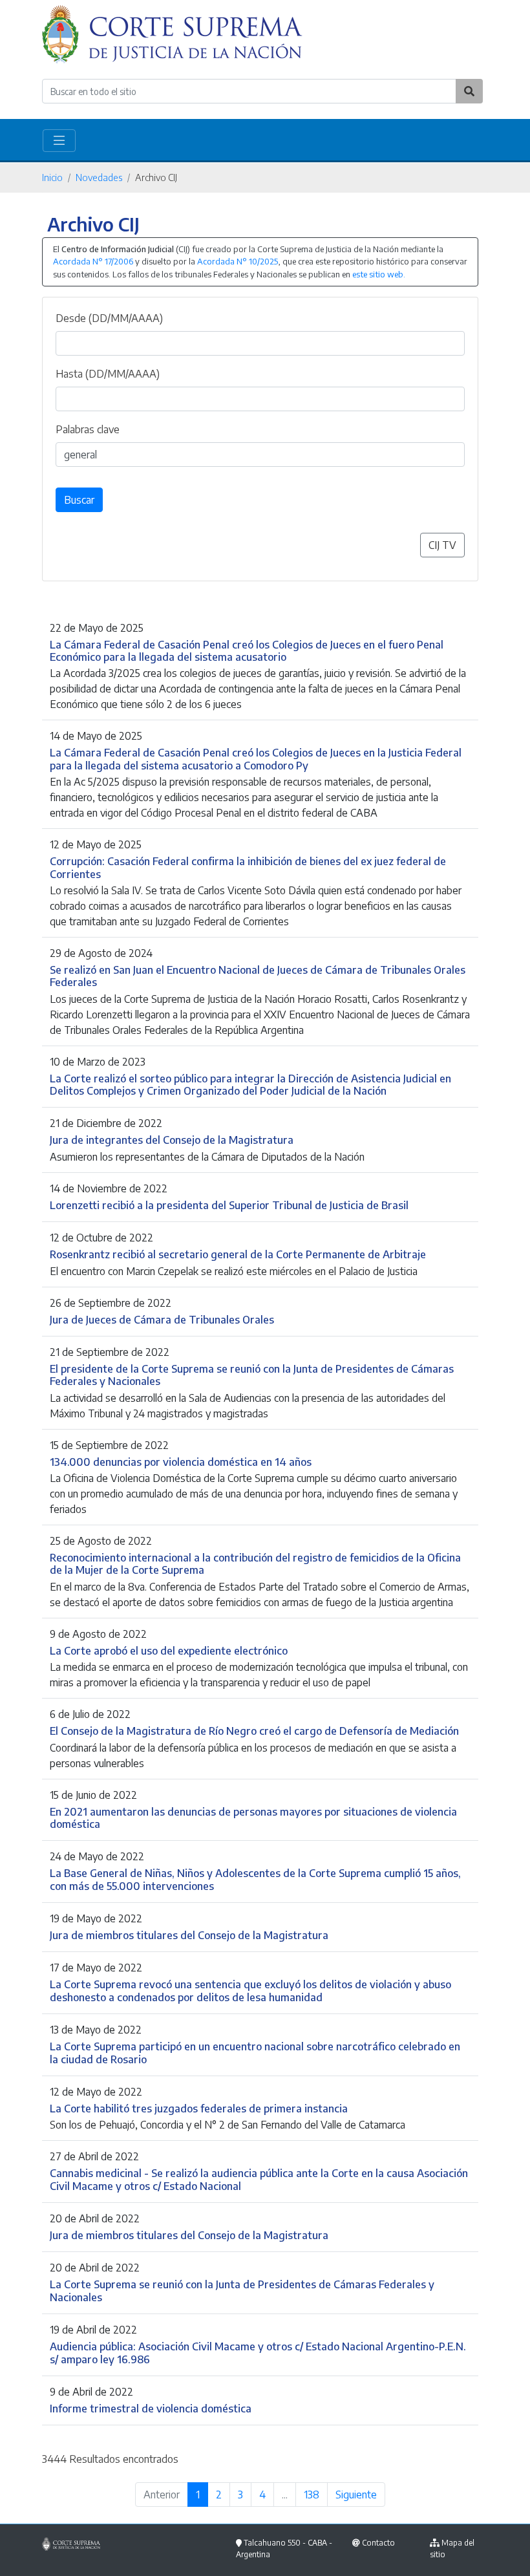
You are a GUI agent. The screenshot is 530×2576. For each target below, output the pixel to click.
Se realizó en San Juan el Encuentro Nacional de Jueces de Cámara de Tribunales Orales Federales (258, 976)
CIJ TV (442, 545)
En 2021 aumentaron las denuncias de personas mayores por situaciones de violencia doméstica (253, 1818)
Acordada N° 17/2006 (93, 261)
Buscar (79, 500)
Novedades (99, 177)
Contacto (378, 2543)
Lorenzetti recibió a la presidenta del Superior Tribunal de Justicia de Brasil (229, 1205)
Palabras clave (88, 429)
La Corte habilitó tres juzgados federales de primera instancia (199, 2108)
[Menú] (59, 141)
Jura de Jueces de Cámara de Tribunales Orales (162, 1319)
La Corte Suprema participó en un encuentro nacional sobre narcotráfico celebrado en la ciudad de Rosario (255, 2052)
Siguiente (356, 2495)
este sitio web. (379, 274)
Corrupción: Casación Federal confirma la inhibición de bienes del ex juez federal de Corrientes (248, 867)
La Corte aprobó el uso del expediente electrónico (169, 1650)
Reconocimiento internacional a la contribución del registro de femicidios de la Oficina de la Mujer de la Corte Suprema (255, 1563)
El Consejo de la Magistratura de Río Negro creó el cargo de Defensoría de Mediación (254, 1731)
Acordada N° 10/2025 (238, 261)
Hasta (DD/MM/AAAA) (108, 374)
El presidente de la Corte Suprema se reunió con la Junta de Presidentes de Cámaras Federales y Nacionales (252, 1375)
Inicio (52, 177)
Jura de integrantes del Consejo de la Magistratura (172, 1140)
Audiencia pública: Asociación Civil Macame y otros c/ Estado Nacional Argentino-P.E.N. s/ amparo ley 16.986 (258, 2352)
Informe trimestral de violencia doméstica (151, 2408)
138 (312, 2495)
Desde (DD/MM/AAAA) (109, 318)
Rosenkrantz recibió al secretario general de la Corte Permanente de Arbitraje (238, 1254)
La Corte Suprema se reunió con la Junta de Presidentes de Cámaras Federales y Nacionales (242, 2290)
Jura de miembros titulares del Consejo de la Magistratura (189, 1935)
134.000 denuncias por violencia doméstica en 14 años (181, 1462)
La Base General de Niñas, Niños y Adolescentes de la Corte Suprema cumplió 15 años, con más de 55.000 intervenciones (255, 1879)
